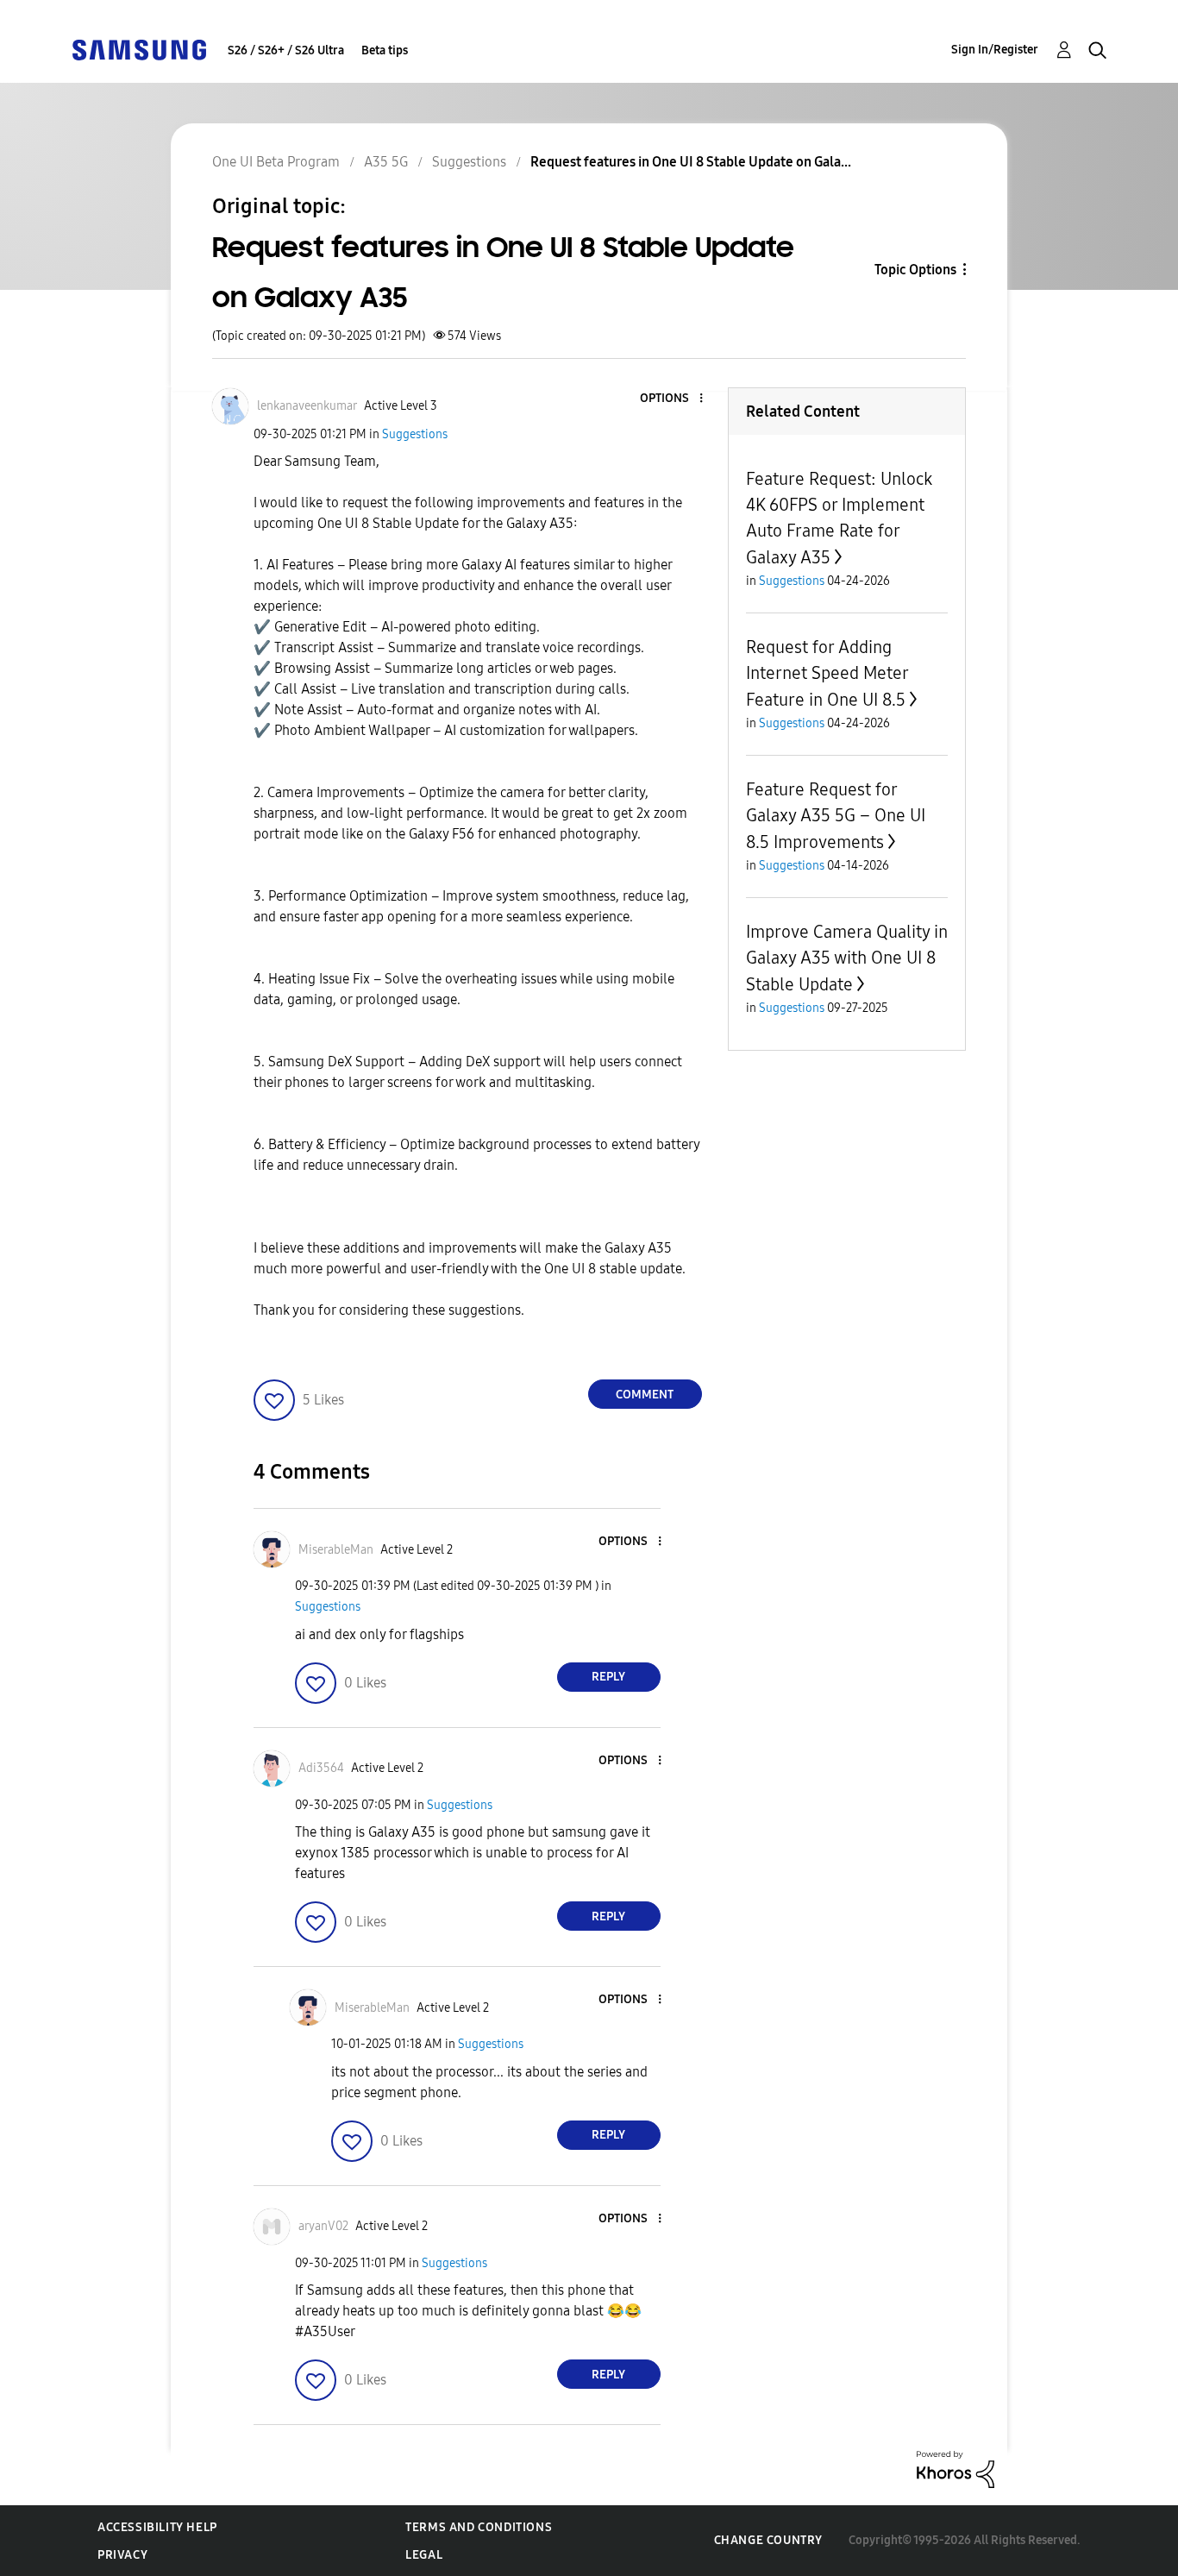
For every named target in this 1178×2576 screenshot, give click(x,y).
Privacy (122, 2555)
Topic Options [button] (915, 270)
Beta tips (385, 50)
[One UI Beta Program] (139, 49)
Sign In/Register (995, 50)
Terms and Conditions (479, 2527)
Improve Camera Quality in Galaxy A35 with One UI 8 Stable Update (847, 958)
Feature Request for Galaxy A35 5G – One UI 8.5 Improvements (836, 816)
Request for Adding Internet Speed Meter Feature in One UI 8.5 (827, 673)
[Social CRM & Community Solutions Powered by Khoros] (956, 2469)
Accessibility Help (157, 2527)
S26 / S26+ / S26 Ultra (286, 50)
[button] (672, 399)
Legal (424, 2555)
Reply (608, 1677)
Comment (645, 1395)
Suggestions (415, 434)
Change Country (768, 2540)
